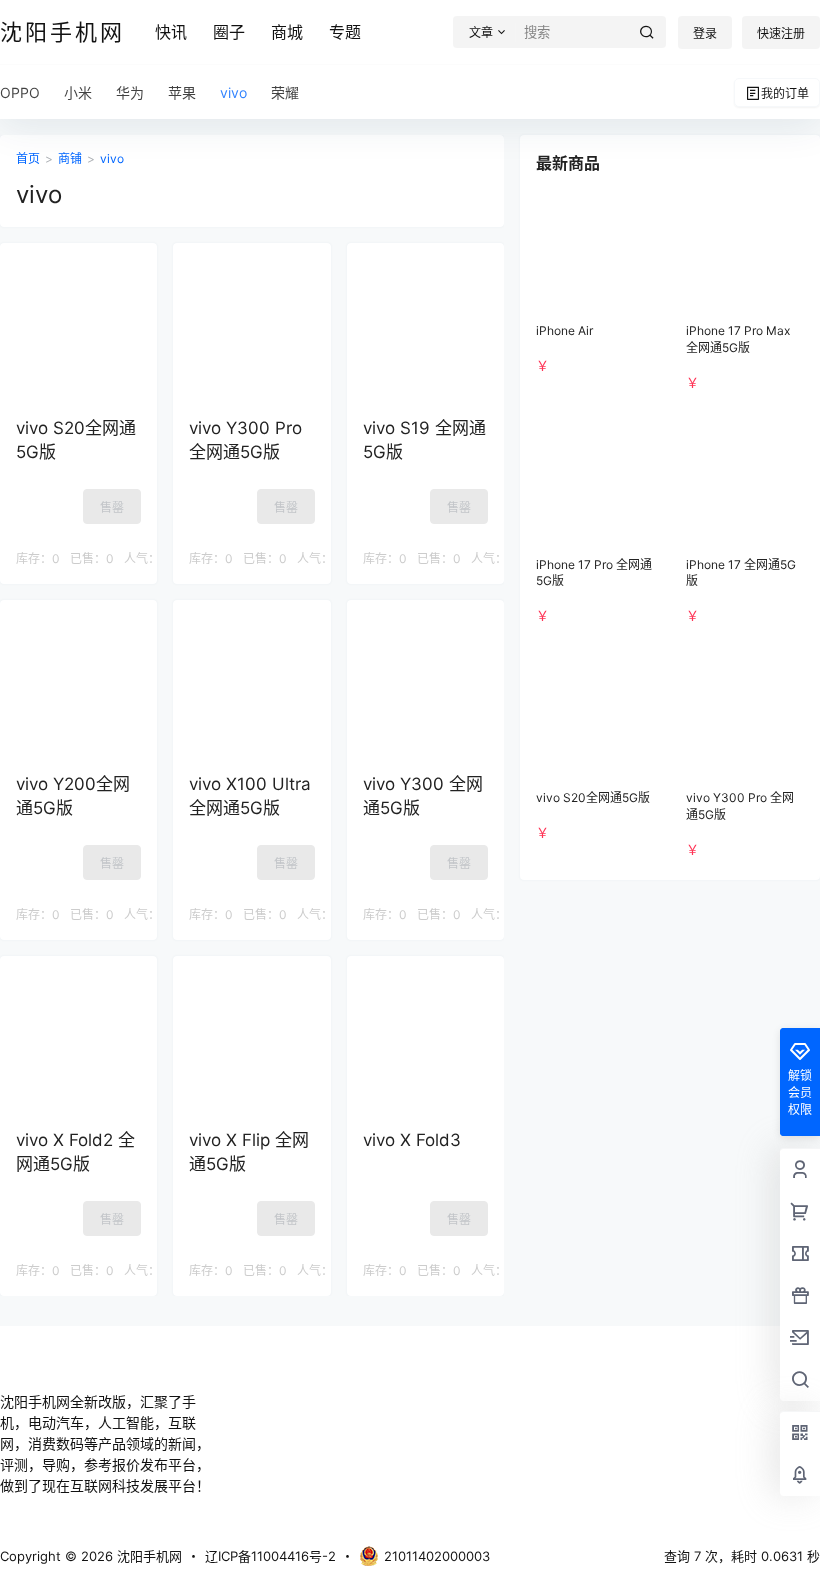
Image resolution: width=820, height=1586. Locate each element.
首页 (28, 158)
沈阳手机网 (147, 1556)
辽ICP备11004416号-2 (270, 1556)
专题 (345, 32)
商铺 (70, 158)
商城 (287, 32)
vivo (112, 158)
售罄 (112, 507)
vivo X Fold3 (412, 1140)
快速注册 (781, 33)
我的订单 (785, 93)
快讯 (171, 32)
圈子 (229, 32)
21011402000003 (437, 1556)
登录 (705, 33)
